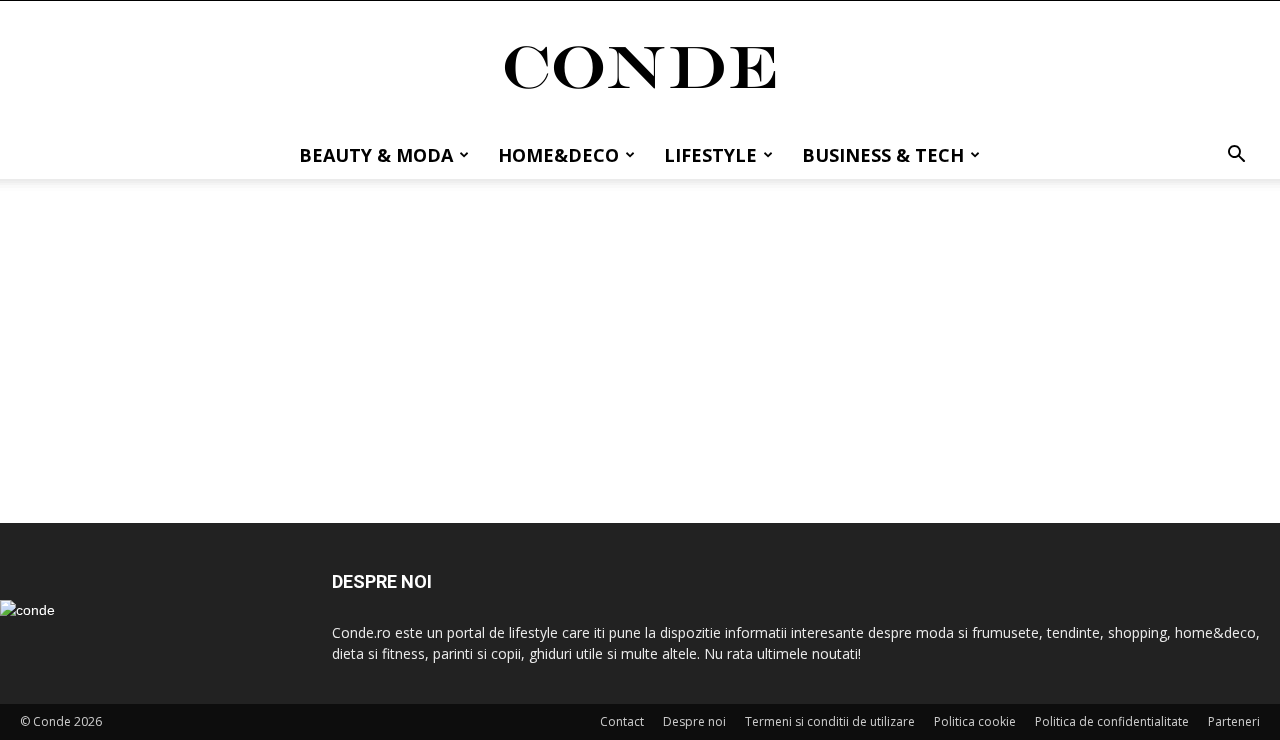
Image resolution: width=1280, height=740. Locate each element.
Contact (622, 721)
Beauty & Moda (376, 155)
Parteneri (1234, 721)
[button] (1236, 156)
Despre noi (694, 721)
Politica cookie (975, 721)
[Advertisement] (640, 328)
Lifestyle (710, 155)
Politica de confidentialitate (1112, 721)
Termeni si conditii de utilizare (830, 721)
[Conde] (640, 67)
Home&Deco (558, 155)
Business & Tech (883, 155)
